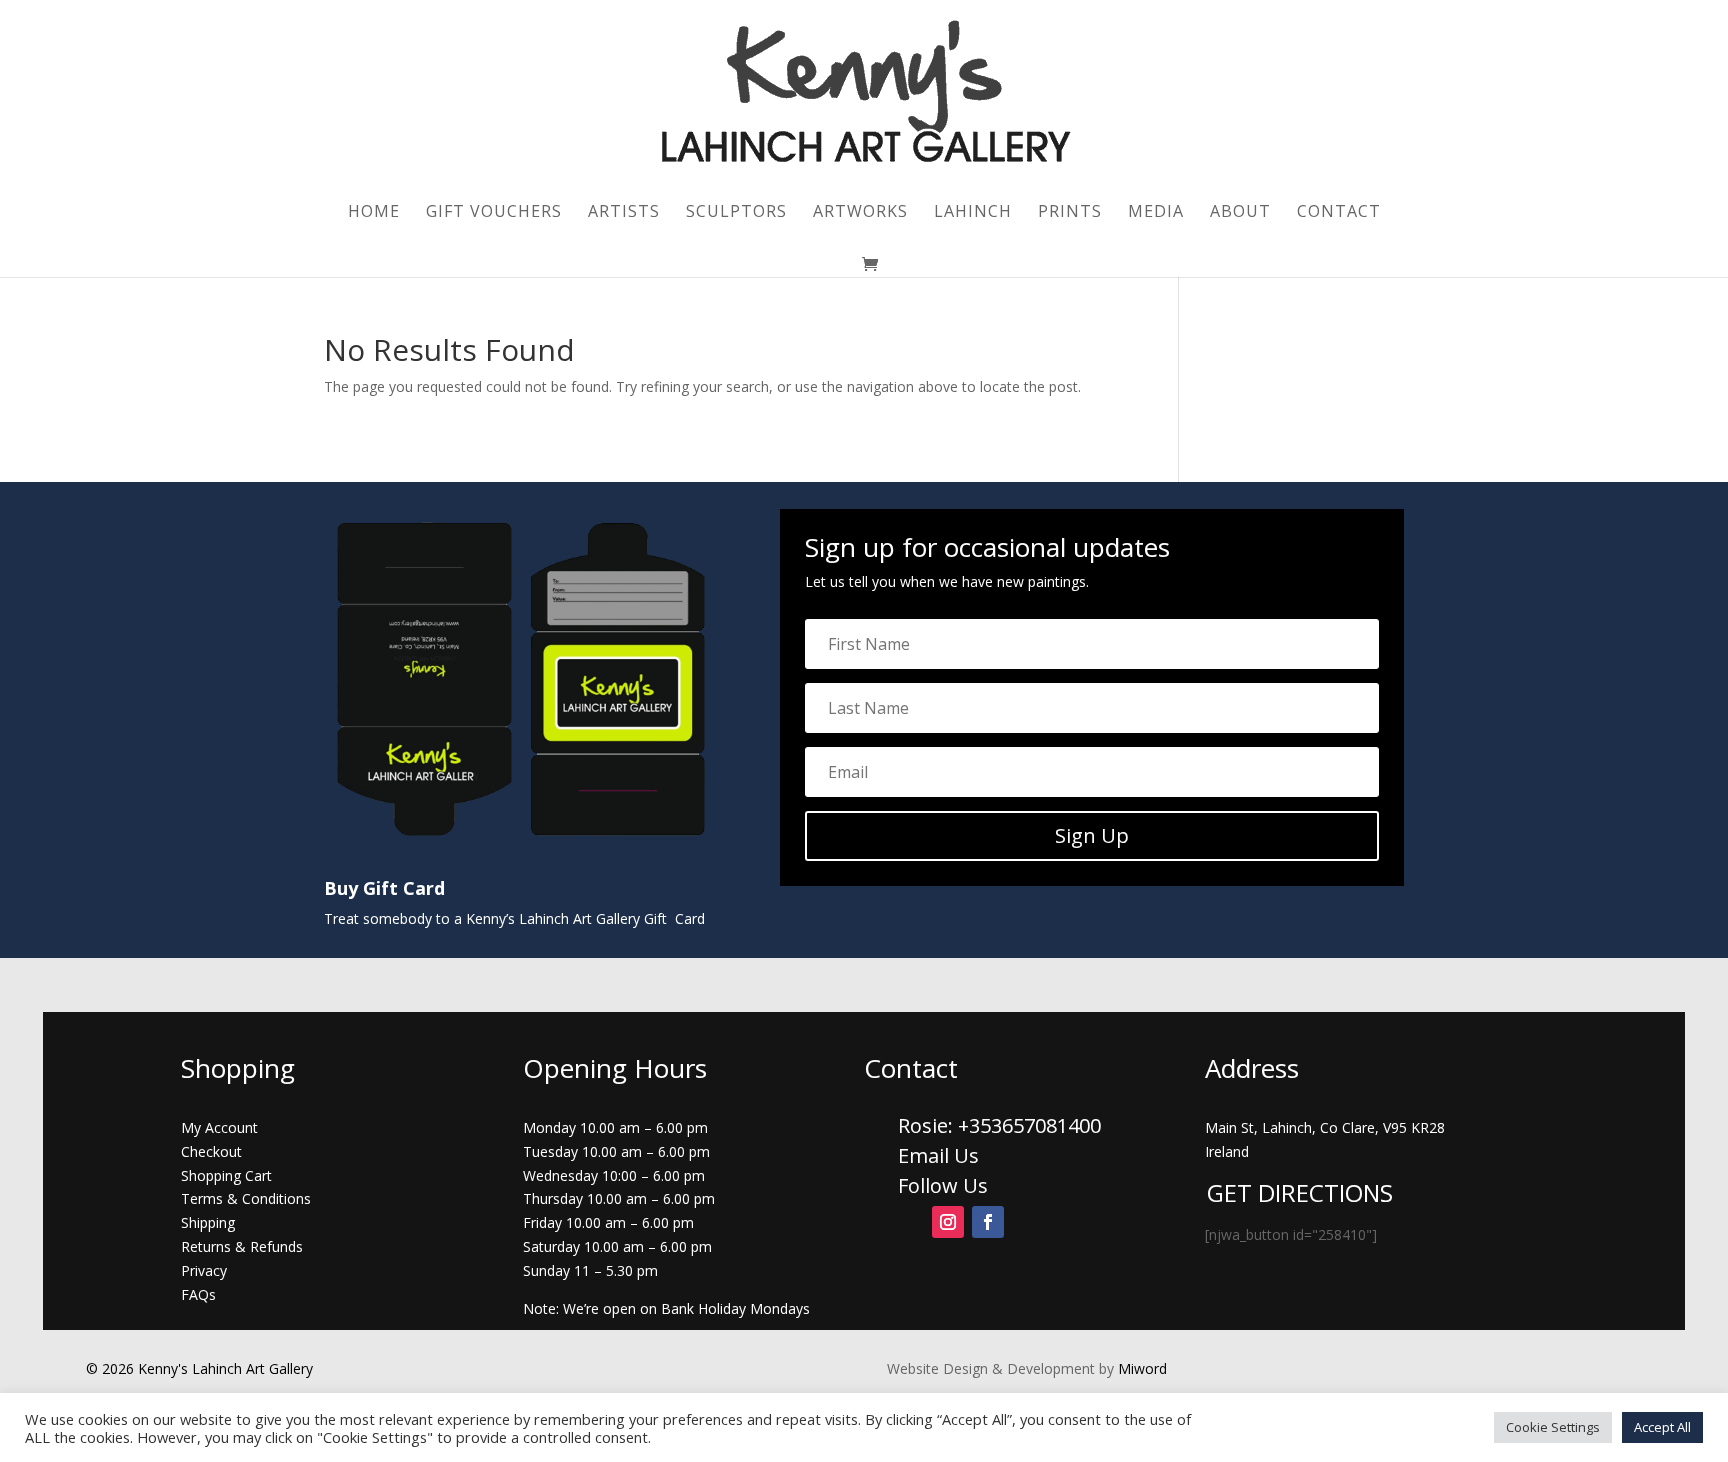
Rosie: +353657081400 (1002, 1125)
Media (1156, 213)
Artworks (860, 213)
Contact (1339, 213)
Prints (1070, 213)
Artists (624, 213)
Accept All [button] (1662, 1427)
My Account (219, 1127)
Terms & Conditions (246, 1198)
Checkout (211, 1151)
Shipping (208, 1222)
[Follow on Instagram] (948, 1222)
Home (374, 213)
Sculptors (736, 213)
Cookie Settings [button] (1553, 1427)
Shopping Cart (226, 1175)
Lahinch (973, 213)
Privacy (204, 1270)
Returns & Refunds (242, 1246)
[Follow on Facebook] (988, 1222)
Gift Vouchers (494, 213)
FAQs (198, 1294)
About (1240, 213)
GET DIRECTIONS (1300, 1192)
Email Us (938, 1155)
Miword (1140, 1368)
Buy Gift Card (384, 888)
